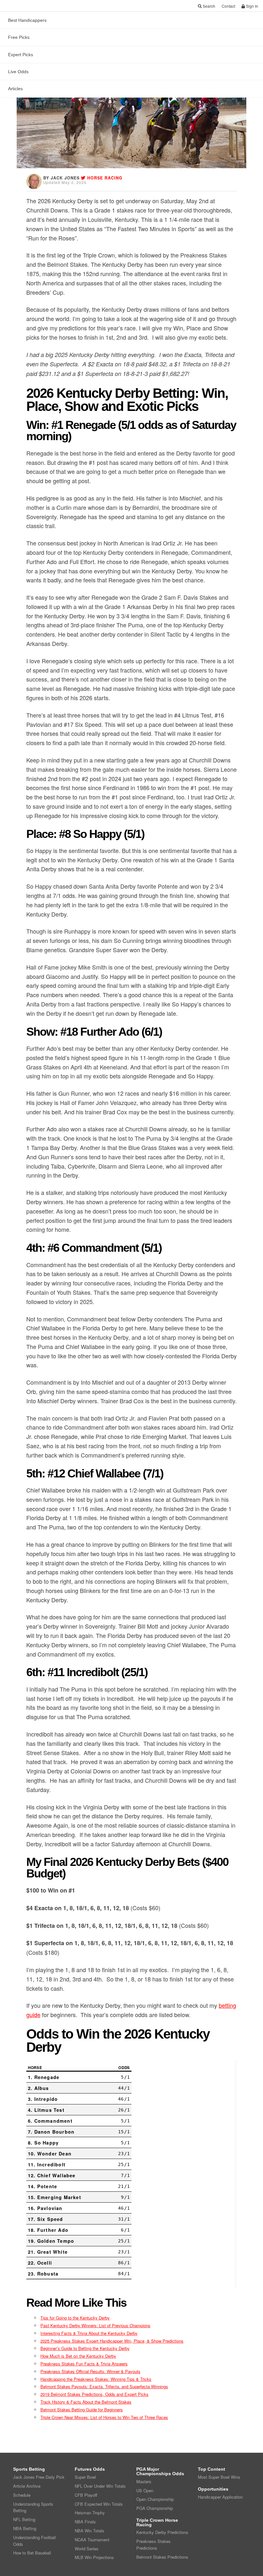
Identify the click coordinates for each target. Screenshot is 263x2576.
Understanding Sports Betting (33, 2507)
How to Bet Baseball (32, 2553)
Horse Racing (105, 178)
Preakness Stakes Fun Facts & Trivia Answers (84, 2364)
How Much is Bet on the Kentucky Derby (78, 2356)
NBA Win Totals (89, 2531)
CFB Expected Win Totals (99, 2504)
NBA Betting (25, 2528)
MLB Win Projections (94, 2557)
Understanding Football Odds (34, 2541)
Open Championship (155, 2499)
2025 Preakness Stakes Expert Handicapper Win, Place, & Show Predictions (112, 2341)
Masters (144, 2481)
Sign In (252, 6)
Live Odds (18, 72)
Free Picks (19, 37)
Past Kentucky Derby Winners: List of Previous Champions (95, 2325)
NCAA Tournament (92, 2540)
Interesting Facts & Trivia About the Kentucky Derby (89, 2333)
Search (208, 6)
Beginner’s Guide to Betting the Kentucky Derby (85, 2348)
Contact (228, 6)
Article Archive (27, 2486)
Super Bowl (85, 2477)
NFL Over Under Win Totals (100, 2486)
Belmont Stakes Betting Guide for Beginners (82, 2410)
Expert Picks (21, 55)
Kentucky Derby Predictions (162, 2532)
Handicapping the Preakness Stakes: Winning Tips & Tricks (96, 2379)
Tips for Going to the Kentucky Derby (75, 2318)
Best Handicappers (27, 20)
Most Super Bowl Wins (219, 2477)
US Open (145, 2490)
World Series (87, 2549)
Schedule (22, 2495)
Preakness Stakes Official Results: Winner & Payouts (90, 2371)
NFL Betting (24, 2519)
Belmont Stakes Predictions (162, 2557)
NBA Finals (85, 2522)
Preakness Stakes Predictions (153, 2545)
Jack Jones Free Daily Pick (39, 2477)
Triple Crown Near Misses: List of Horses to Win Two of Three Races (104, 2417)
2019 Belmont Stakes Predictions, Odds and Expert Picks (94, 2394)
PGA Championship (155, 2508)
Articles (15, 89)
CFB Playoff (86, 2495)
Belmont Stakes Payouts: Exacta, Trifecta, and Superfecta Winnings (104, 2386)
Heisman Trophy (90, 2513)
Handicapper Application (220, 2497)
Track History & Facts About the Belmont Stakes (86, 2402)
